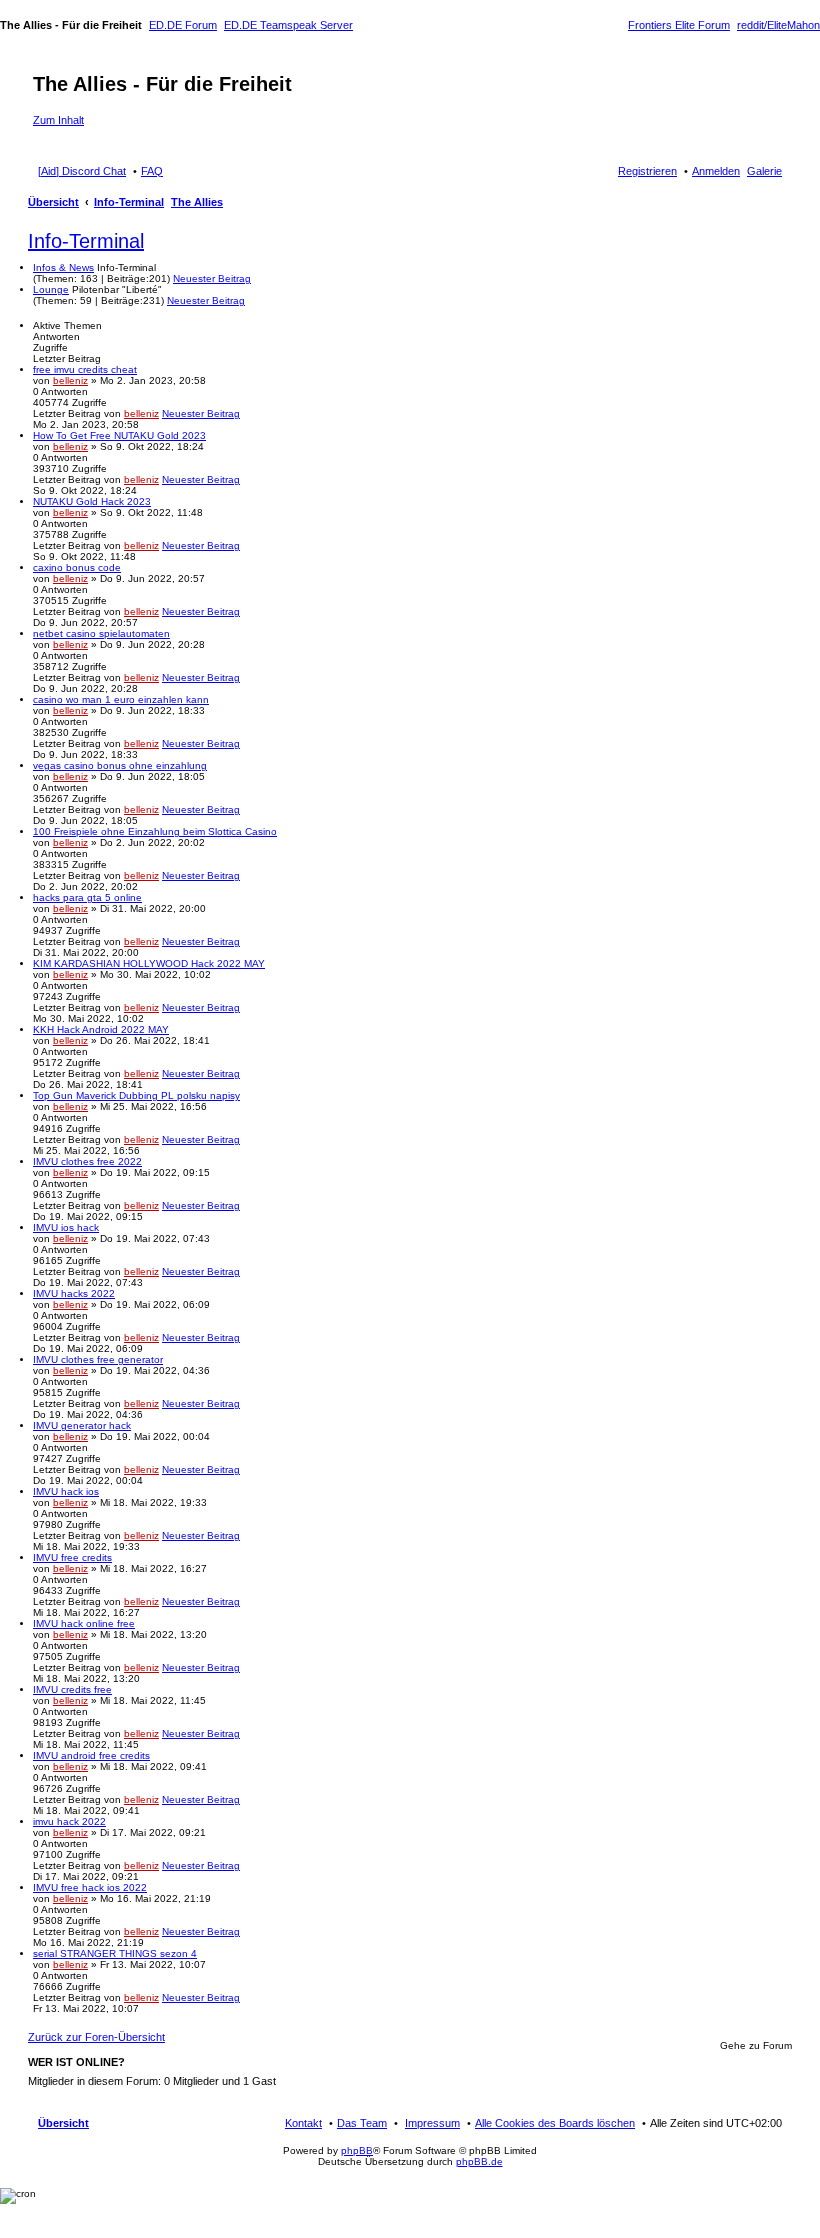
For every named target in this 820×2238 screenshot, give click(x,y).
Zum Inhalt (58, 120)
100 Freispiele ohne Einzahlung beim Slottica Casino (155, 831)
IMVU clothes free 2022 (87, 1161)
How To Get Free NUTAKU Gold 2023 (119, 435)
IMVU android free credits (91, 1755)
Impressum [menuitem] (432, 2123)
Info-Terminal (129, 202)
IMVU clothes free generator (98, 1359)
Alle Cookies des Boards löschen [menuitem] (555, 2123)
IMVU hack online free (84, 1623)
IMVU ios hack (66, 1227)
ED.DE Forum (183, 25)
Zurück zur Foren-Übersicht (96, 2037)
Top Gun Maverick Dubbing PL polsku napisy (136, 1095)
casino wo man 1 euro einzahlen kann (121, 699)
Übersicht (53, 202)
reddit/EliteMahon (778, 25)
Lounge (51, 289)
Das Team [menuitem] (362, 2123)
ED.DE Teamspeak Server (288, 25)
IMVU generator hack (82, 1425)
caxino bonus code (77, 567)
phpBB (357, 2150)
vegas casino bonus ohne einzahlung (120, 765)
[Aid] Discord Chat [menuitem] (82, 171)
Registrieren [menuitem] (647, 171)
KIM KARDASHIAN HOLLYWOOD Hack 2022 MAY (149, 963)
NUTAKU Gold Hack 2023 (92, 501)
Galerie (764, 171)
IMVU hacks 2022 (74, 1293)
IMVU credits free (72, 1689)
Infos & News (63, 267)
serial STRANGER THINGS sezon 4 (115, 1953)
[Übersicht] (44, 63)
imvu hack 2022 (69, 1821)
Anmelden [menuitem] (716, 171)
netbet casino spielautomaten (101, 633)
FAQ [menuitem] (152, 171)
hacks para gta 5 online (87, 897)
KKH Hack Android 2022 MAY (101, 1029)
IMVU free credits (72, 1557)
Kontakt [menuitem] (303, 2123)
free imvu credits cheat (85, 369)
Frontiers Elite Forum (679, 25)
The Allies (197, 202)
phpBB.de (479, 2161)
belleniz (70, 380)
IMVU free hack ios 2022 (90, 1887)
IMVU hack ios (66, 1491)
